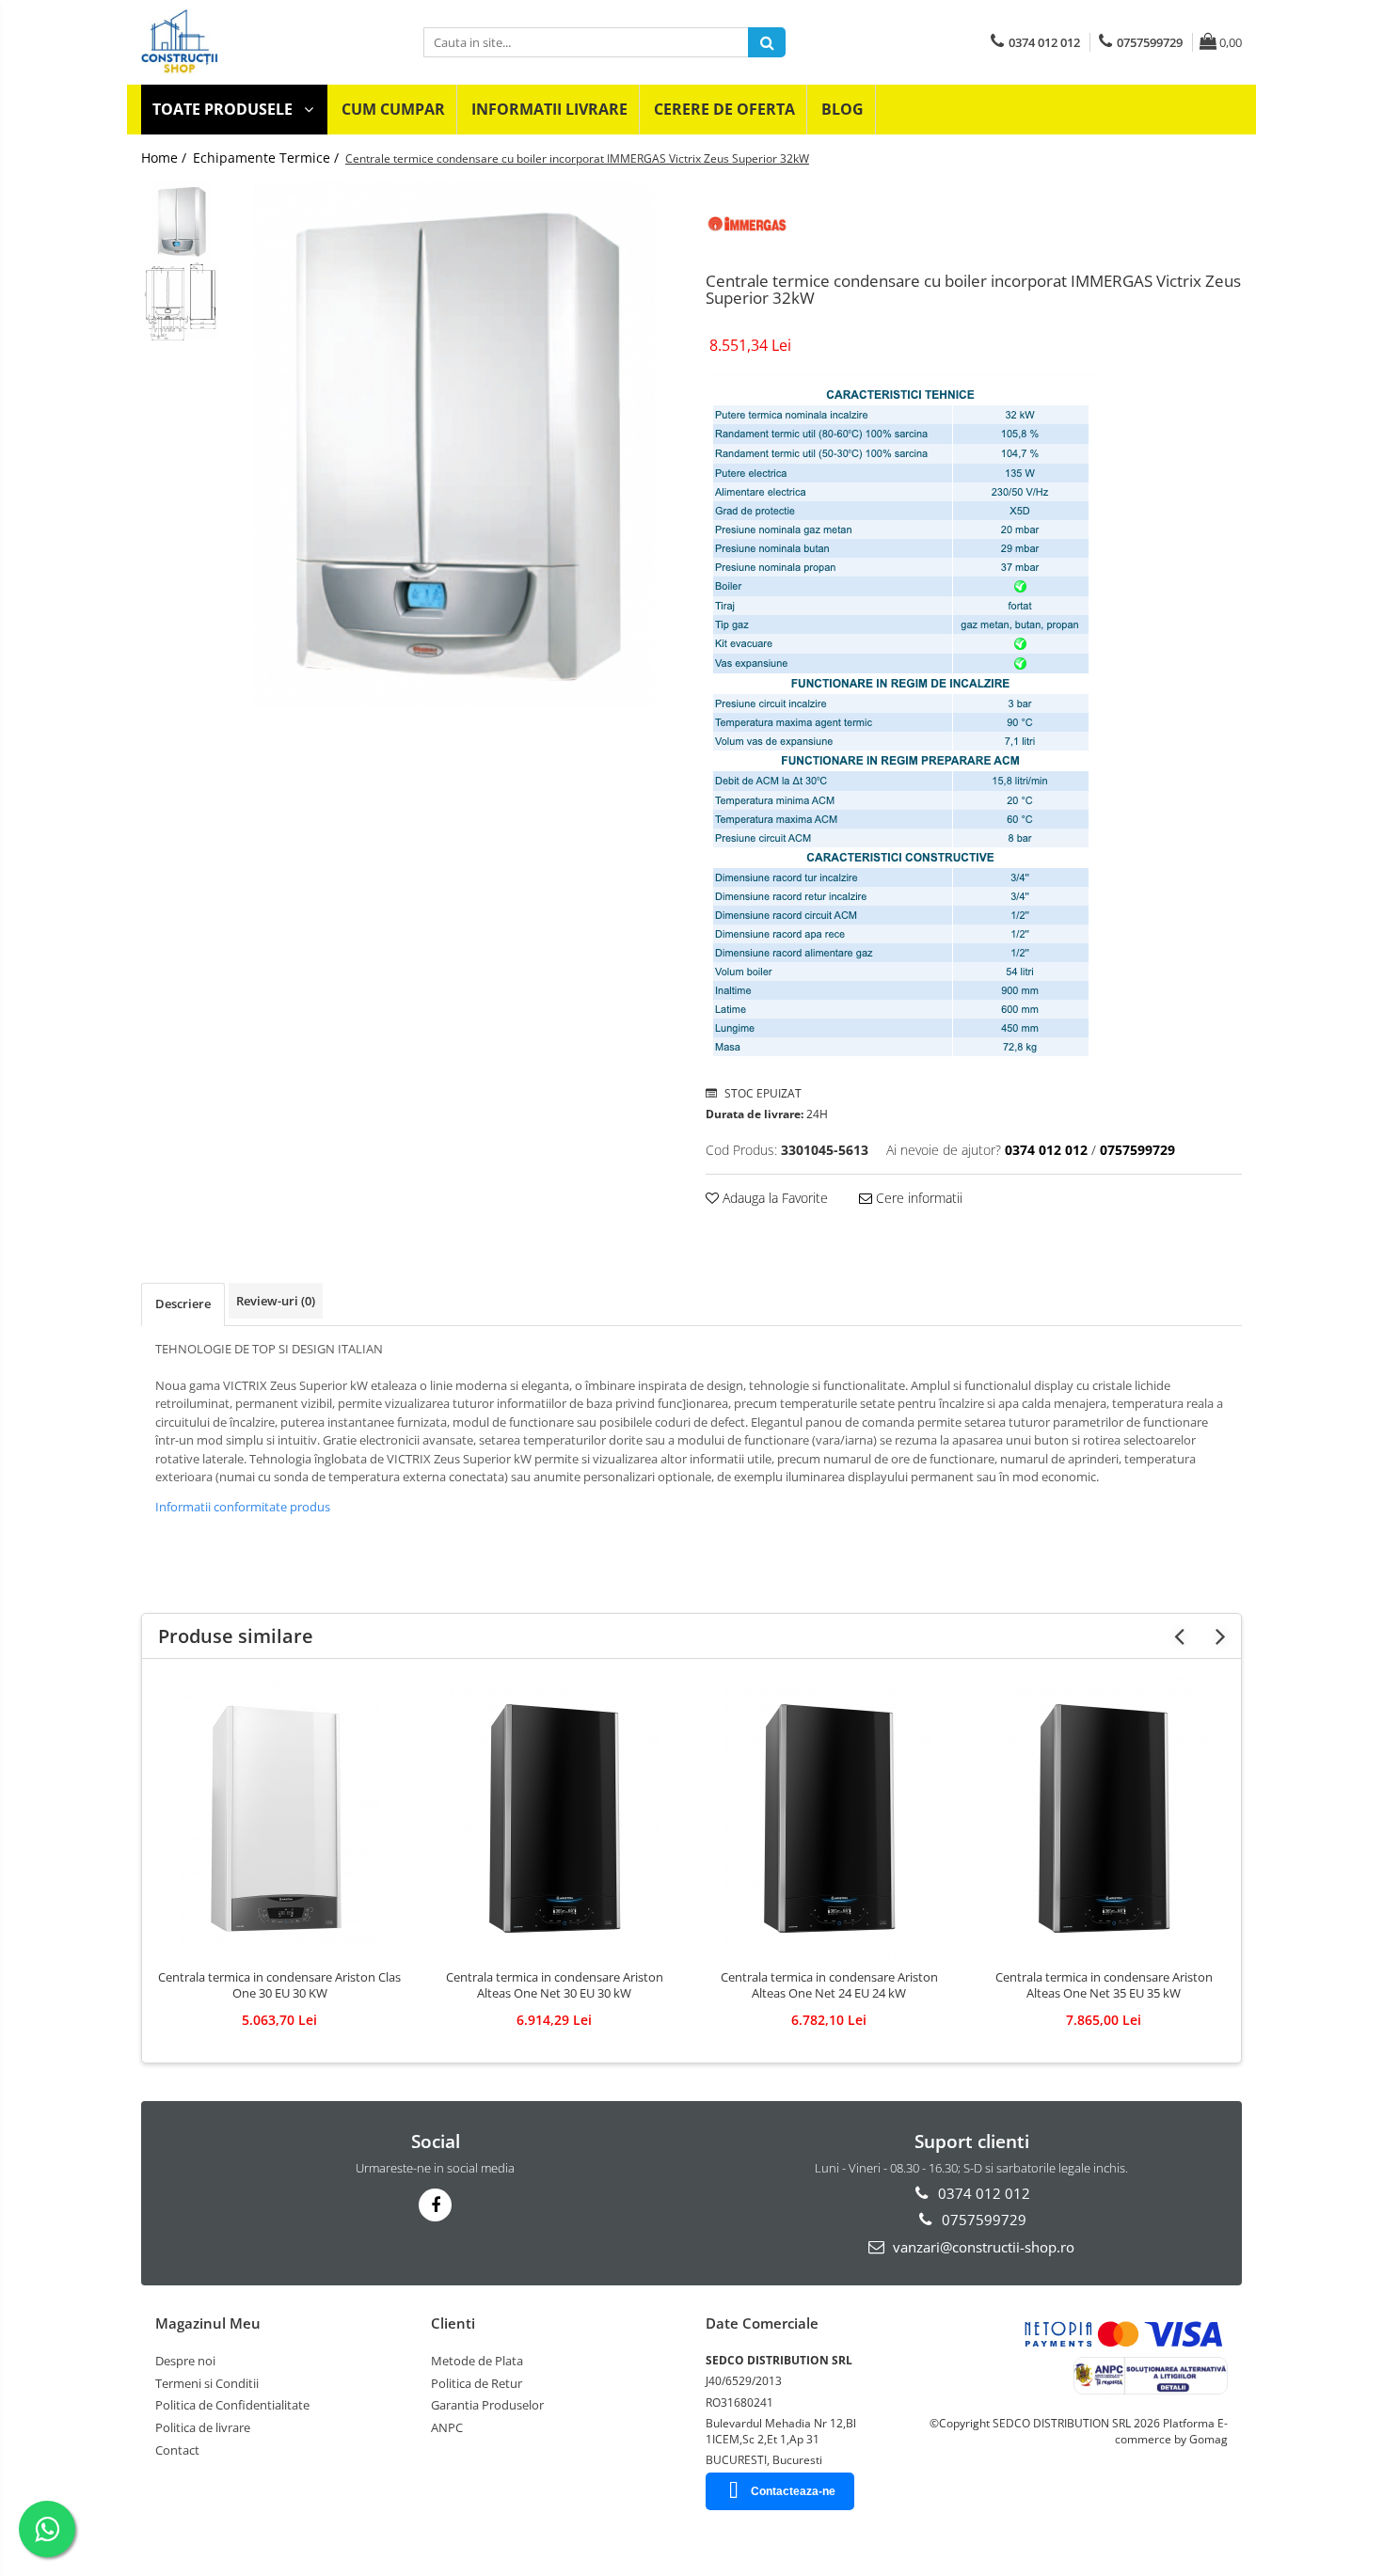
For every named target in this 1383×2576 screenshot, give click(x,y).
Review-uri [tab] (276, 1301)
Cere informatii (917, 1198)
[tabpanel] (454, 445)
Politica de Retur (477, 2383)
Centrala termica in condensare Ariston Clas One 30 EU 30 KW (279, 1985)
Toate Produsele (224, 109)
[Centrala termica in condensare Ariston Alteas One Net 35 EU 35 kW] (1104, 1819)
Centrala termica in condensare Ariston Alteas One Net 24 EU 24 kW (829, 1985)
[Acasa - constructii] (268, 42)
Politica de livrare (203, 2427)
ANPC (447, 2427)
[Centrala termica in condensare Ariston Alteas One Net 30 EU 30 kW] (554, 1819)
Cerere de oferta (724, 109)
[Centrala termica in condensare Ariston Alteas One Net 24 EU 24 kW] (829, 1819)
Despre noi (185, 2361)
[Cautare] (767, 42)
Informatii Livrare (549, 109)
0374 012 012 (982, 2193)
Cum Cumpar (393, 109)
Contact (177, 2450)
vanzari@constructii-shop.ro (982, 2247)
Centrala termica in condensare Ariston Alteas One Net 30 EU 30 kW (555, 1985)
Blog (843, 109)
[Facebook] (435, 2205)
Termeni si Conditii (207, 2383)
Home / (166, 158)
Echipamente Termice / (268, 158)
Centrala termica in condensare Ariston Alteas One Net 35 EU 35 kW (1104, 1985)
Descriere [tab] (183, 1304)
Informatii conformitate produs (243, 1507)
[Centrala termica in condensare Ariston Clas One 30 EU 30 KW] (279, 1819)
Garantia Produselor (487, 2405)
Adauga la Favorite (773, 1198)
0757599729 (982, 2220)
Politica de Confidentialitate (232, 2405)
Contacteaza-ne (793, 2491)
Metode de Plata (477, 2361)
